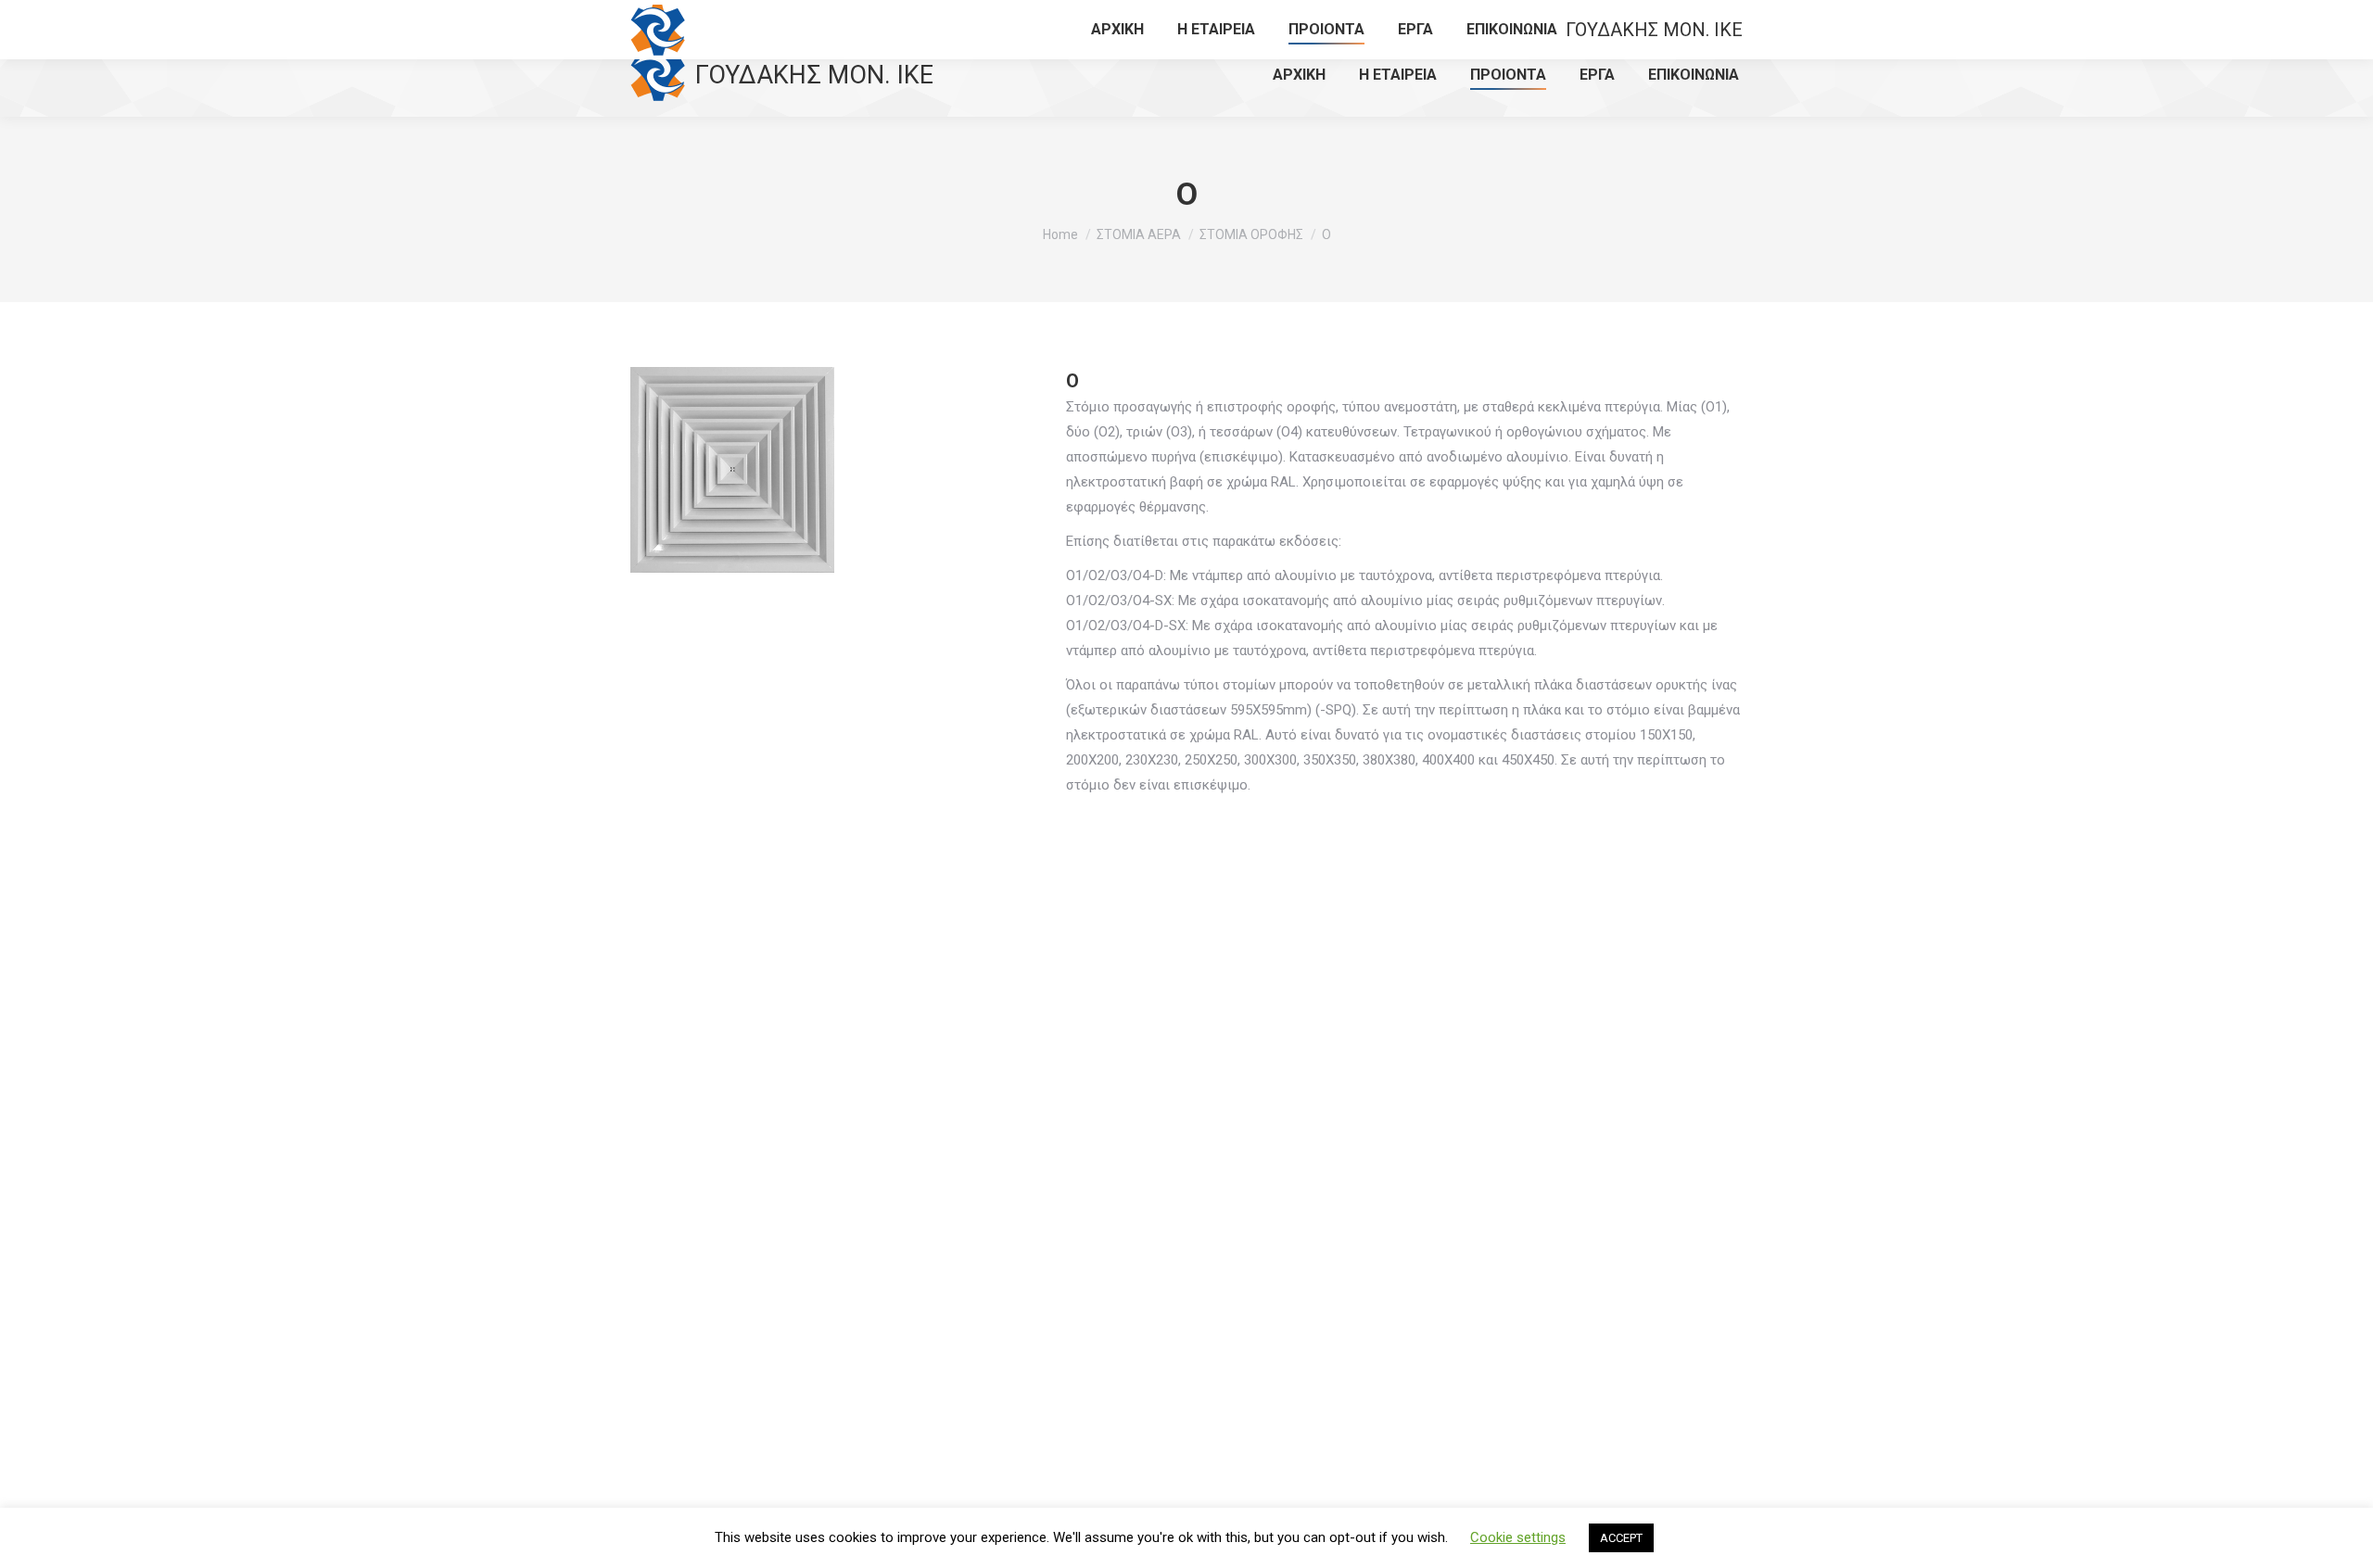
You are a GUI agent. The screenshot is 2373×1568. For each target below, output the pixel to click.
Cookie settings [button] (1518, 1537)
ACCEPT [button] (1621, 1538)
